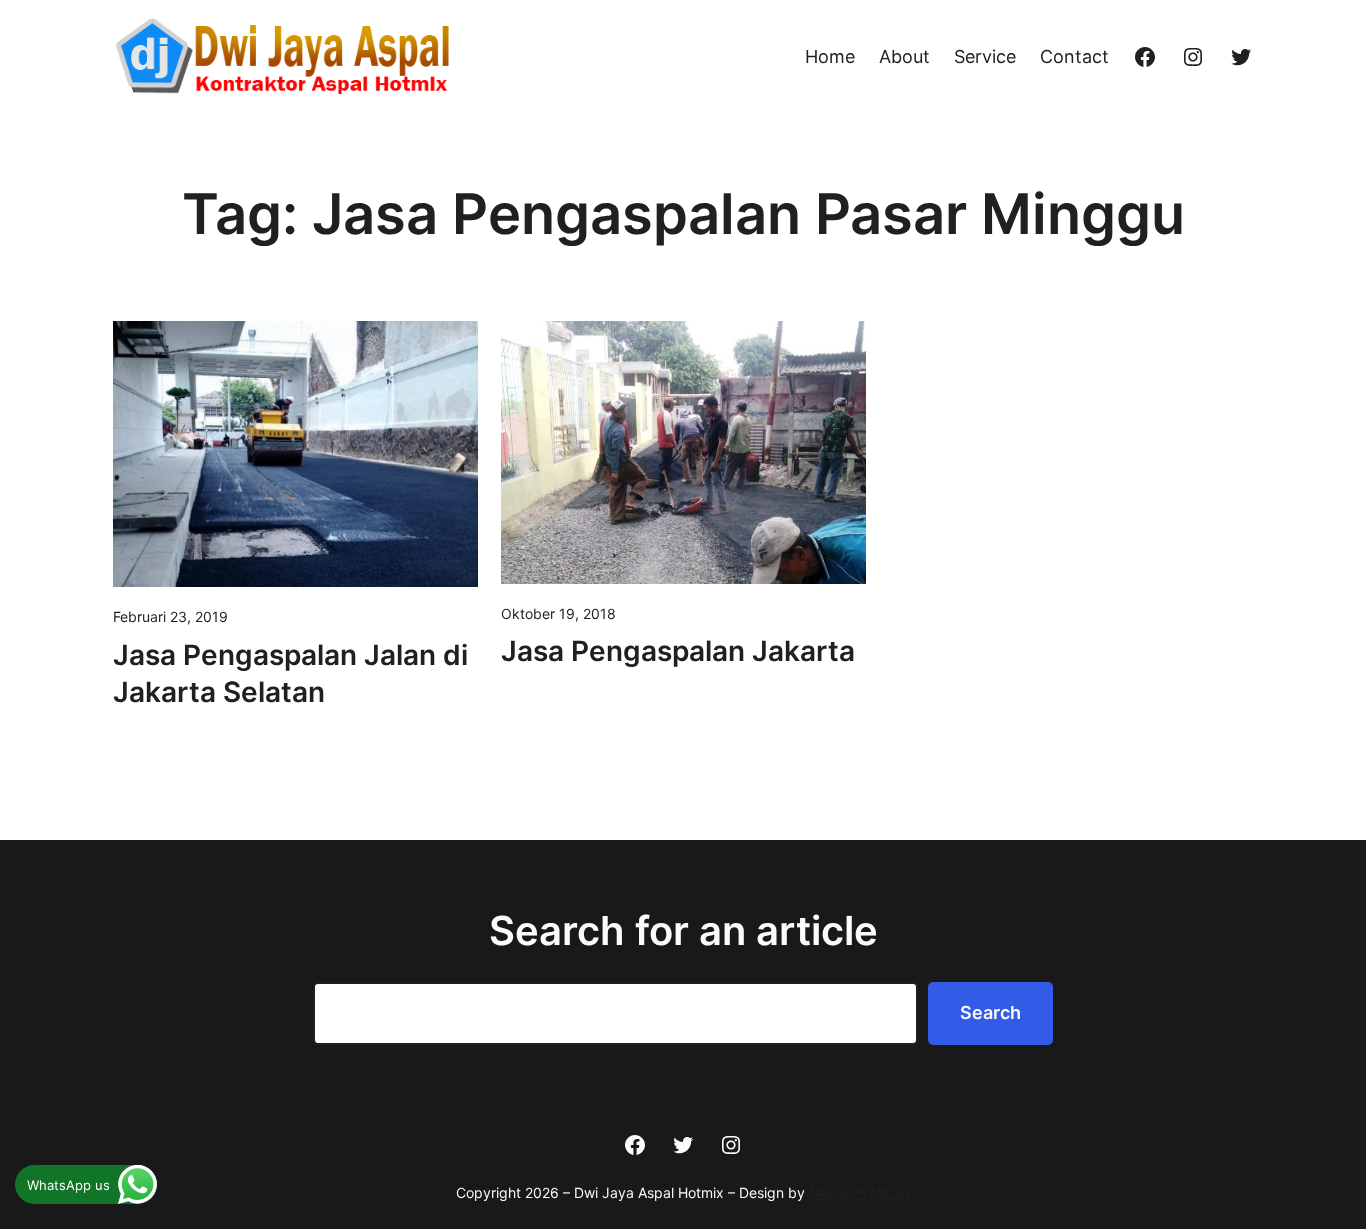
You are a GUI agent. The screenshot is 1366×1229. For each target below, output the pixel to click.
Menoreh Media (859, 1192)
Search (990, 1012)
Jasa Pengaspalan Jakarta (678, 651)
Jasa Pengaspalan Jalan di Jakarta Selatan (290, 674)
